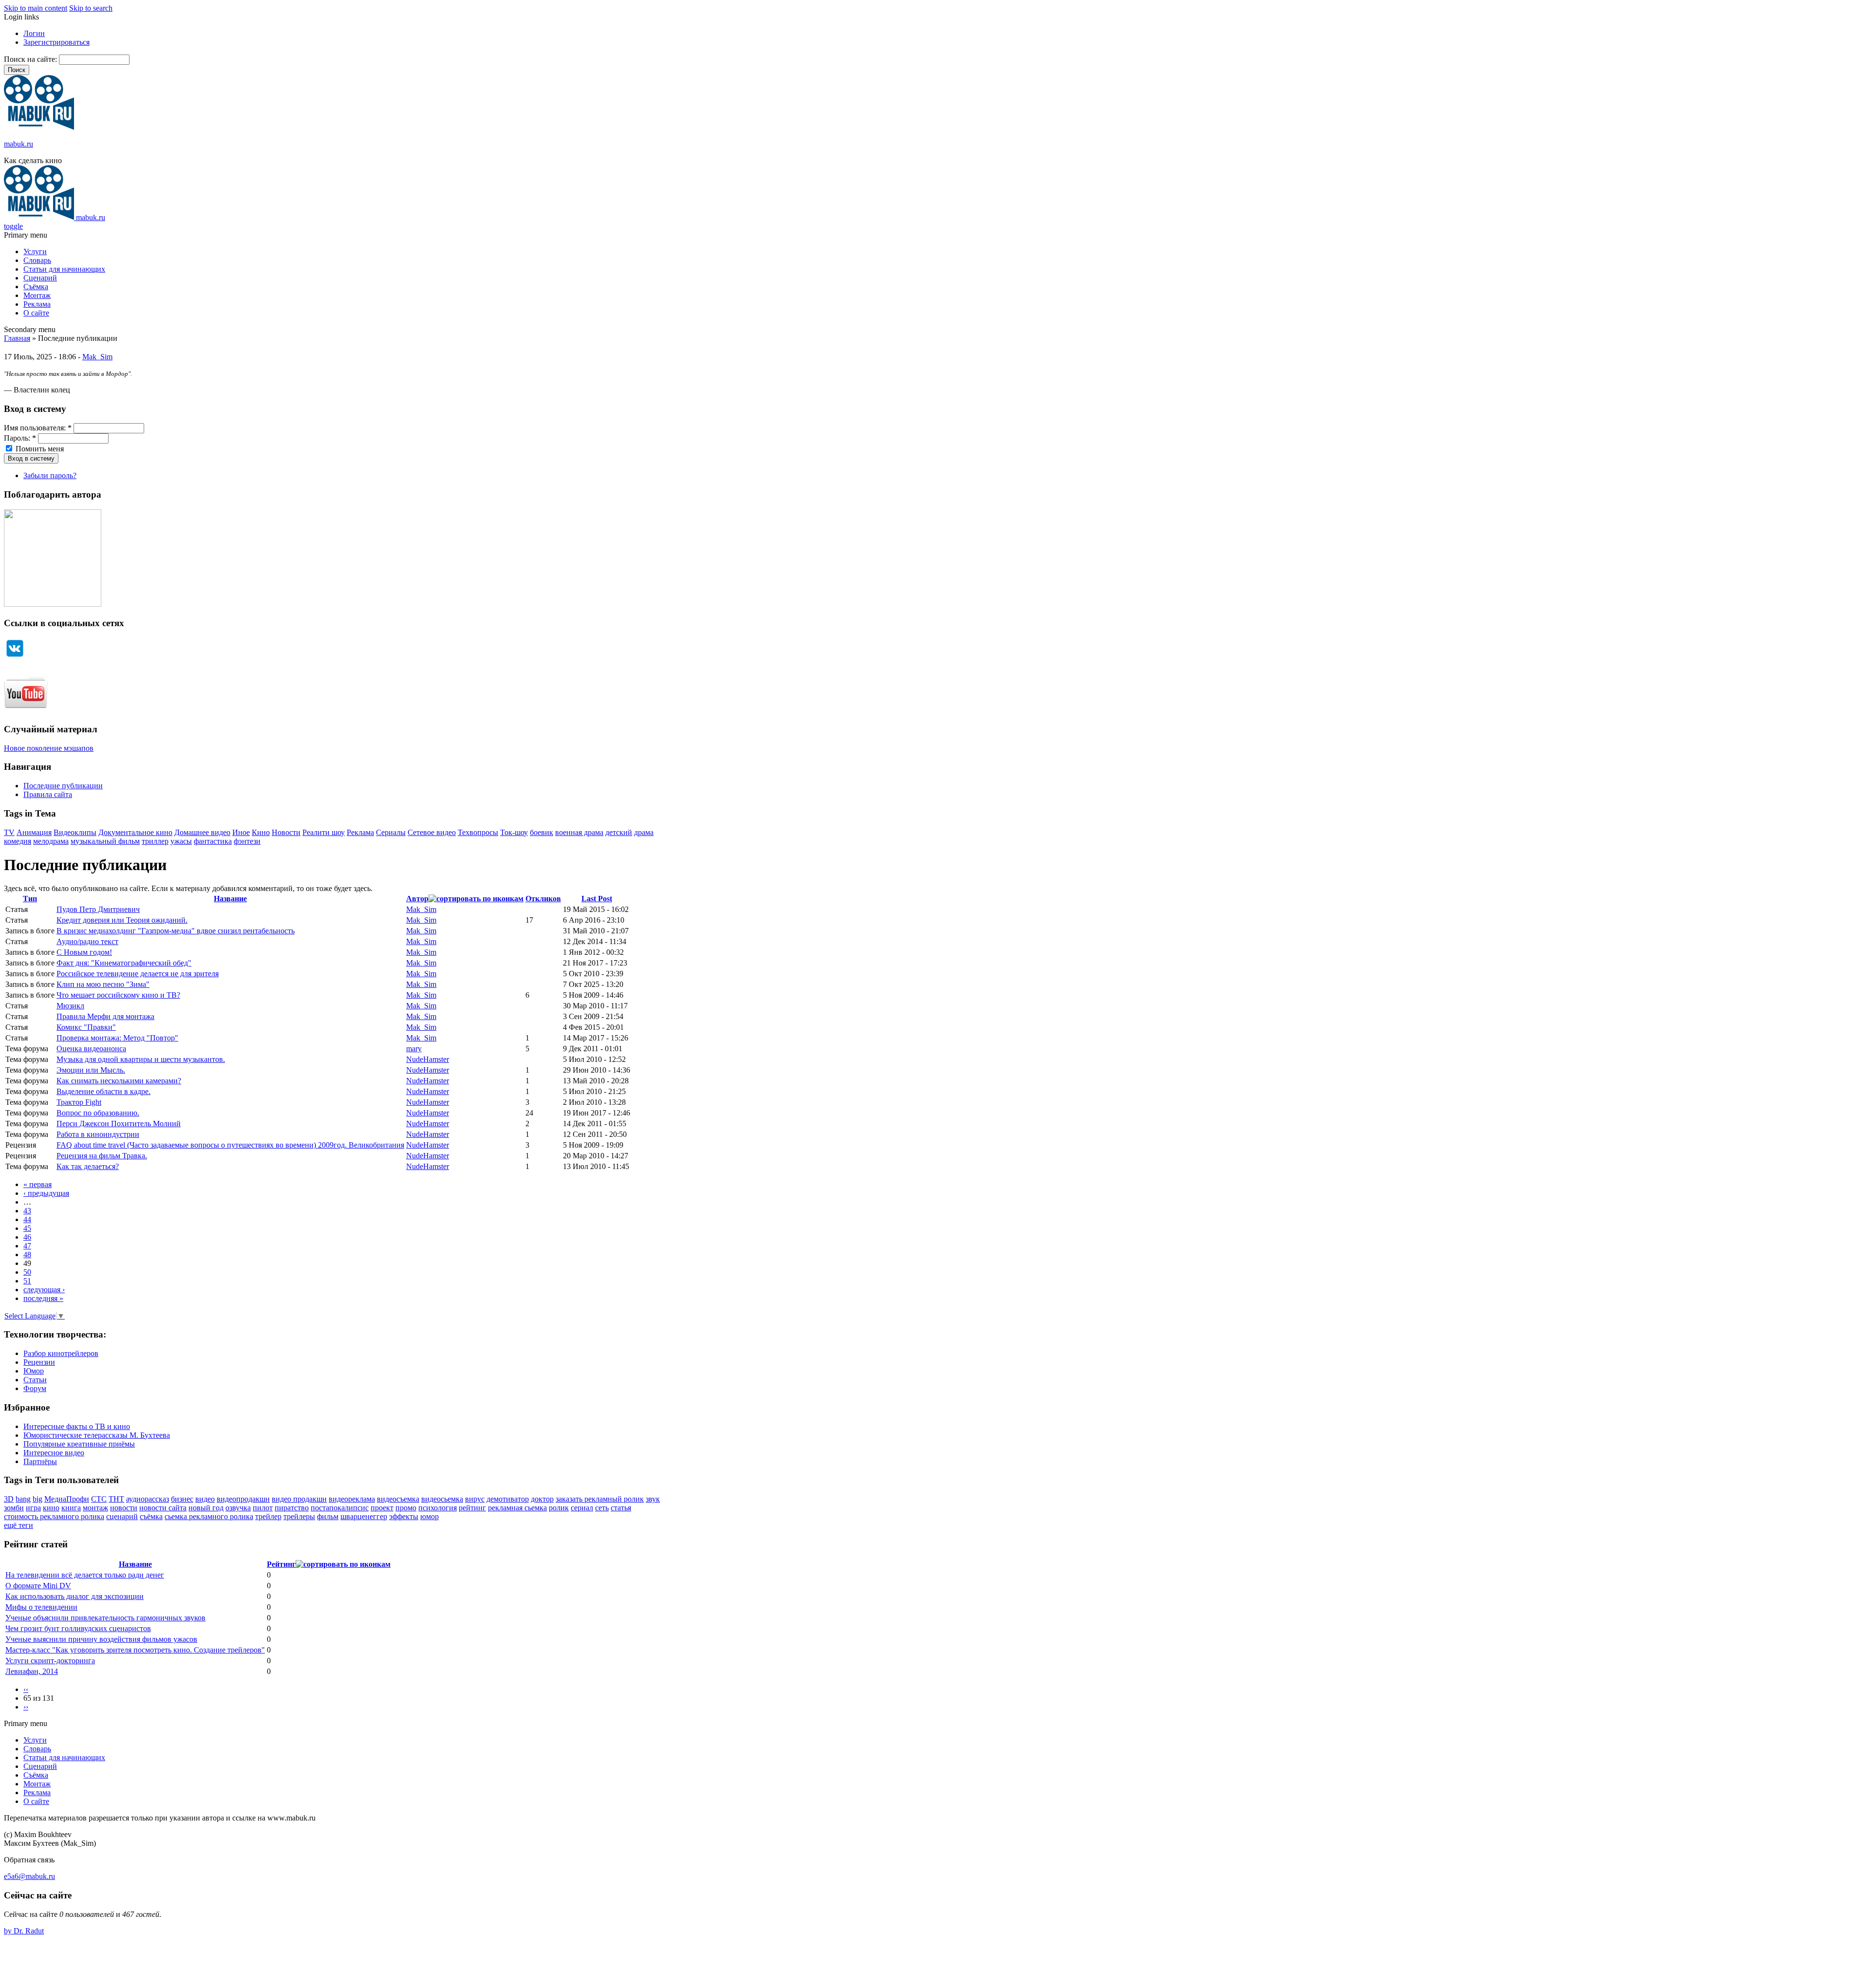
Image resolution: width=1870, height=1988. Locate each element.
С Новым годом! (84, 952)
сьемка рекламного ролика (209, 1516)
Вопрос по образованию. (98, 1113)
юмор (430, 1516)
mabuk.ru (19, 144)
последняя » (43, 1298)
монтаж (95, 1508)
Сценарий (40, 278)
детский (619, 832)
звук (653, 1499)
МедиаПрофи (67, 1499)
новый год (206, 1508)
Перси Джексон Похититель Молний (119, 1124)
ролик (559, 1508)
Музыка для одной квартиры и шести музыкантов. (141, 1059)
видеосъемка (398, 1499)
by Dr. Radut (24, 1931)
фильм (328, 1516)
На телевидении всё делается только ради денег (85, 1575)
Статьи (35, 1380)
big (37, 1499)
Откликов (543, 899)
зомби (14, 1508)
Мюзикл (70, 1006)
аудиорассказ (148, 1499)
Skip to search (91, 8)
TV (9, 832)
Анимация (34, 832)
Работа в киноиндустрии (98, 1134)
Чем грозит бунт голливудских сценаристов (78, 1628)
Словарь (37, 260)
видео (205, 1499)
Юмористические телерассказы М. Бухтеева (97, 1435)
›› (26, 1707)
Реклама (37, 304)
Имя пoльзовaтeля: (38, 428)
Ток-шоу (514, 832)
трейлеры (299, 1516)
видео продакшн (299, 1499)
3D (9, 1499)
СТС (99, 1499)
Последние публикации (63, 786)
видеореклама (352, 1499)
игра (33, 1508)
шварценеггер (364, 1516)
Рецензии (39, 1362)
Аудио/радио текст (87, 941)
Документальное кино (135, 832)
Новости (286, 832)
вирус (475, 1499)
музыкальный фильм (105, 841)
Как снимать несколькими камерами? (119, 1081)
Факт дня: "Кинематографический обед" (124, 963)
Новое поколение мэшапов (49, 748)
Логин (34, 33)
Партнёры (40, 1461)
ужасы (181, 841)
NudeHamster (428, 1059)
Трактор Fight (79, 1102)
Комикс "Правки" (86, 1027)
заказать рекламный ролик (600, 1499)
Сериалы (391, 832)
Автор (417, 899)
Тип (30, 899)
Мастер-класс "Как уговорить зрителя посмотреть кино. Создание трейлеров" (135, 1650)
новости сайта (163, 1508)
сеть (602, 1508)
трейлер (268, 1516)
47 (27, 1246)
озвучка (238, 1508)
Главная (17, 338)
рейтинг (472, 1508)
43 (27, 1211)
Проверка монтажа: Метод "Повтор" (117, 1038)
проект (382, 1508)
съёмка (151, 1516)
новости (124, 1508)
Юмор (34, 1371)
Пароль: (20, 438)
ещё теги (19, 1525)
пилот (263, 1508)
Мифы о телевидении (41, 1607)
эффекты (404, 1516)
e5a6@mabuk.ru (29, 1876)
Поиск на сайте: (31, 59)
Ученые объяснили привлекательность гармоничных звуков (105, 1618)
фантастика (213, 841)
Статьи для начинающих (64, 269)
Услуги (35, 251)
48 (27, 1254)
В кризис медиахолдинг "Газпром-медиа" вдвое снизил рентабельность (176, 931)
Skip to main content (36, 8)
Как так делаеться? (88, 1166)
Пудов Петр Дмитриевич (98, 909)
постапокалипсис (340, 1508)
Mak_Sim (97, 357)
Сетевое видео (432, 832)
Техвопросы (478, 832)
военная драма (579, 832)
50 (27, 1272)
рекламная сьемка (517, 1508)
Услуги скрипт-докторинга (50, 1661)
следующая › (44, 1290)
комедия (18, 841)
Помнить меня (39, 449)
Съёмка (36, 287)
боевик (542, 832)
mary (414, 1049)
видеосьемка (442, 1499)
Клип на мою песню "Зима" (103, 984)
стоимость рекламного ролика (54, 1516)
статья (621, 1508)
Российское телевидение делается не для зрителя (138, 974)
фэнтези (247, 841)
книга (71, 1508)
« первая (37, 1184)
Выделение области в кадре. (103, 1091)
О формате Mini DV (38, 1586)
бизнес (182, 1499)
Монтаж (37, 295)
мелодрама (51, 841)
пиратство (292, 1508)
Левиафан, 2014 (32, 1671)
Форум (35, 1388)
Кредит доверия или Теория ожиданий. (122, 920)
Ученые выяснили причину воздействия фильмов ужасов (101, 1639)
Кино (261, 832)
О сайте (36, 313)
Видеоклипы (75, 832)
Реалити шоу (324, 832)
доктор (542, 1499)
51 (27, 1281)
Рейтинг (281, 1564)
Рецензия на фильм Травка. (102, 1156)
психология (438, 1508)
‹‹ (26, 1689)
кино (51, 1508)
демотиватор (508, 1499)
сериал (582, 1508)
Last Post (597, 899)
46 (27, 1237)
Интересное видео (54, 1453)
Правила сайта (48, 794)
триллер (155, 841)
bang (23, 1499)
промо (406, 1508)
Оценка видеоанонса (91, 1049)
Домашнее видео (202, 832)
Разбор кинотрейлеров (61, 1353)
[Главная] (39, 127)
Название (230, 899)
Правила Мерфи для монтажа (105, 1016)
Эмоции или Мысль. (91, 1070)
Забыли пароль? (50, 475)
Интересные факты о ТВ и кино (77, 1426)
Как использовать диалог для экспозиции (75, 1596)
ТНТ (116, 1499)
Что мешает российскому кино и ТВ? (118, 995)
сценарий (122, 1516)
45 (27, 1228)
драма (644, 832)
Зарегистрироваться (56, 42)
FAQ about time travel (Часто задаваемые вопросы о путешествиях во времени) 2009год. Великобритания (230, 1145)
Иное (241, 832)
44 (27, 1219)
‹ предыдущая (46, 1193)
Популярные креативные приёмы (79, 1444)
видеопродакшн (243, 1499)
